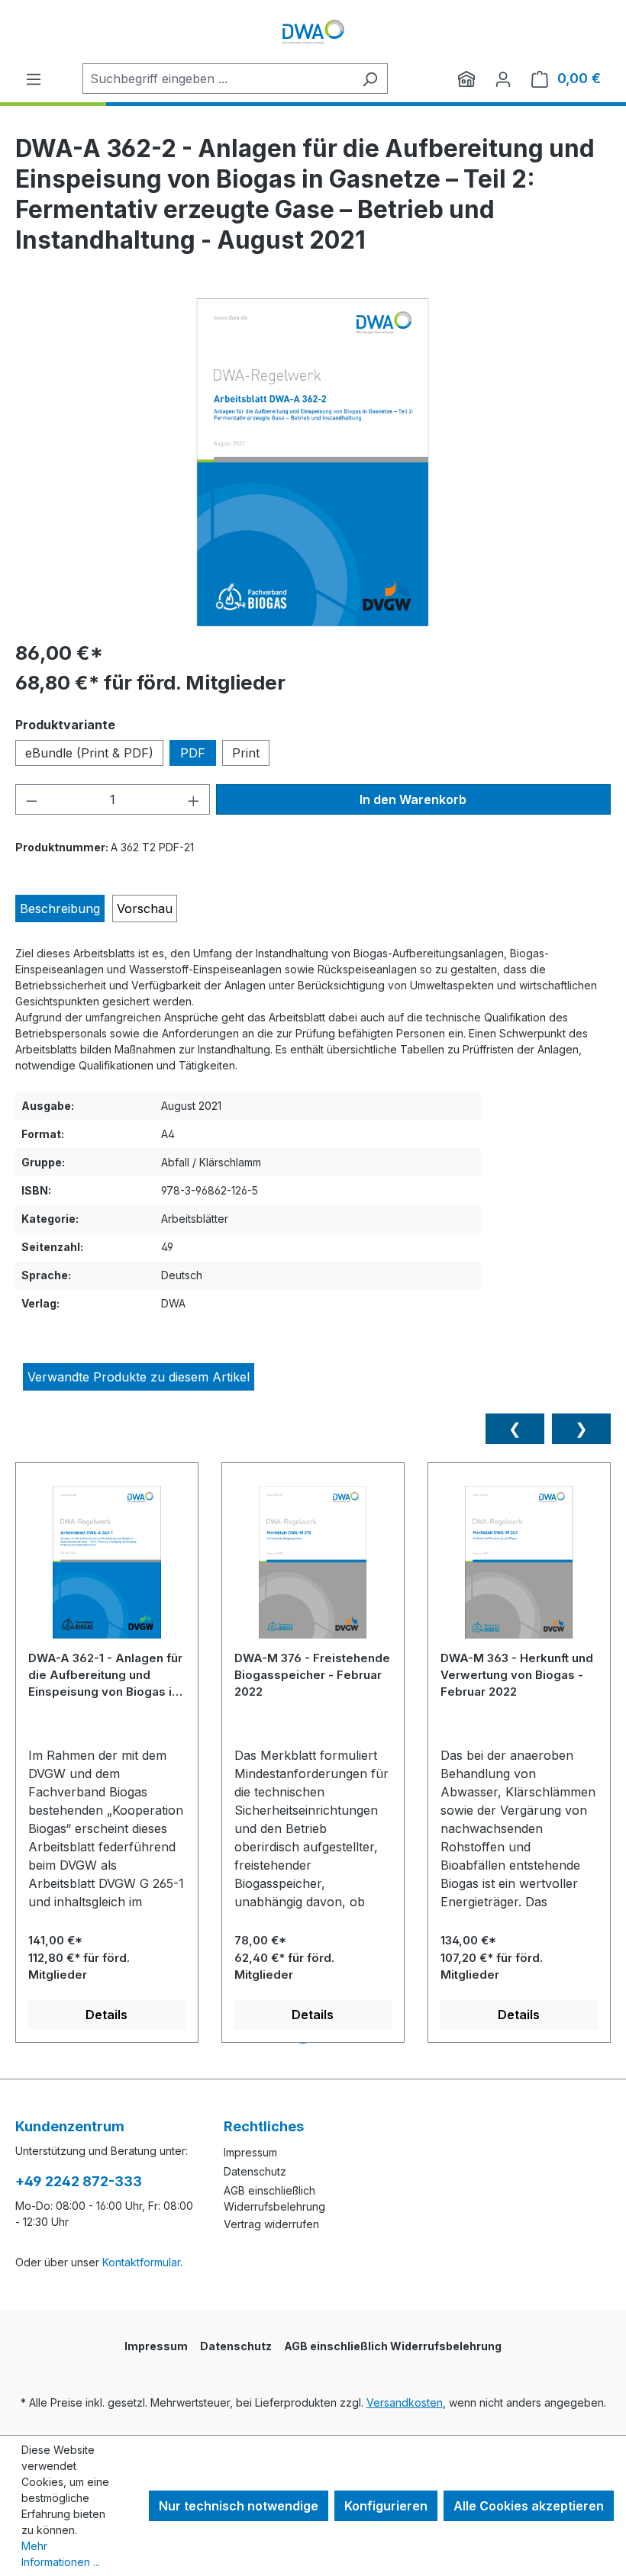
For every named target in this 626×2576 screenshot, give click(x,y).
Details (106, 2015)
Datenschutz (255, 2171)
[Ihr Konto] (503, 79)
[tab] (60, 909)
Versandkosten (405, 2402)
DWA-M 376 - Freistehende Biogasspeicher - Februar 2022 (312, 1675)
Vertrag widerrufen (271, 2224)
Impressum (250, 2152)
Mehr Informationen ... (61, 2554)
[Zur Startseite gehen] (313, 32)
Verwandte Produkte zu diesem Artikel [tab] (139, 1377)
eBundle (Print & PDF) (89, 753)
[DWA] (466, 79)
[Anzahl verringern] (31, 799)
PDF (193, 753)
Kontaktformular (141, 2262)
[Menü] (34, 79)
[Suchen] (370, 79)
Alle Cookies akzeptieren (529, 2506)
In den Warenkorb (413, 799)
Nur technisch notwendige (239, 2506)
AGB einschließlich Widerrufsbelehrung (393, 2346)
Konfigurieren (386, 2506)
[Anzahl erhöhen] (194, 799)
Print (246, 753)
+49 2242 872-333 (79, 2181)
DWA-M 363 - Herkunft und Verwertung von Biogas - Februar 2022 (517, 1675)
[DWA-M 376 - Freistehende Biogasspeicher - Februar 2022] (313, 1568)
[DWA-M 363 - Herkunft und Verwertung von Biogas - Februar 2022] (519, 1568)
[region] (313, 462)
